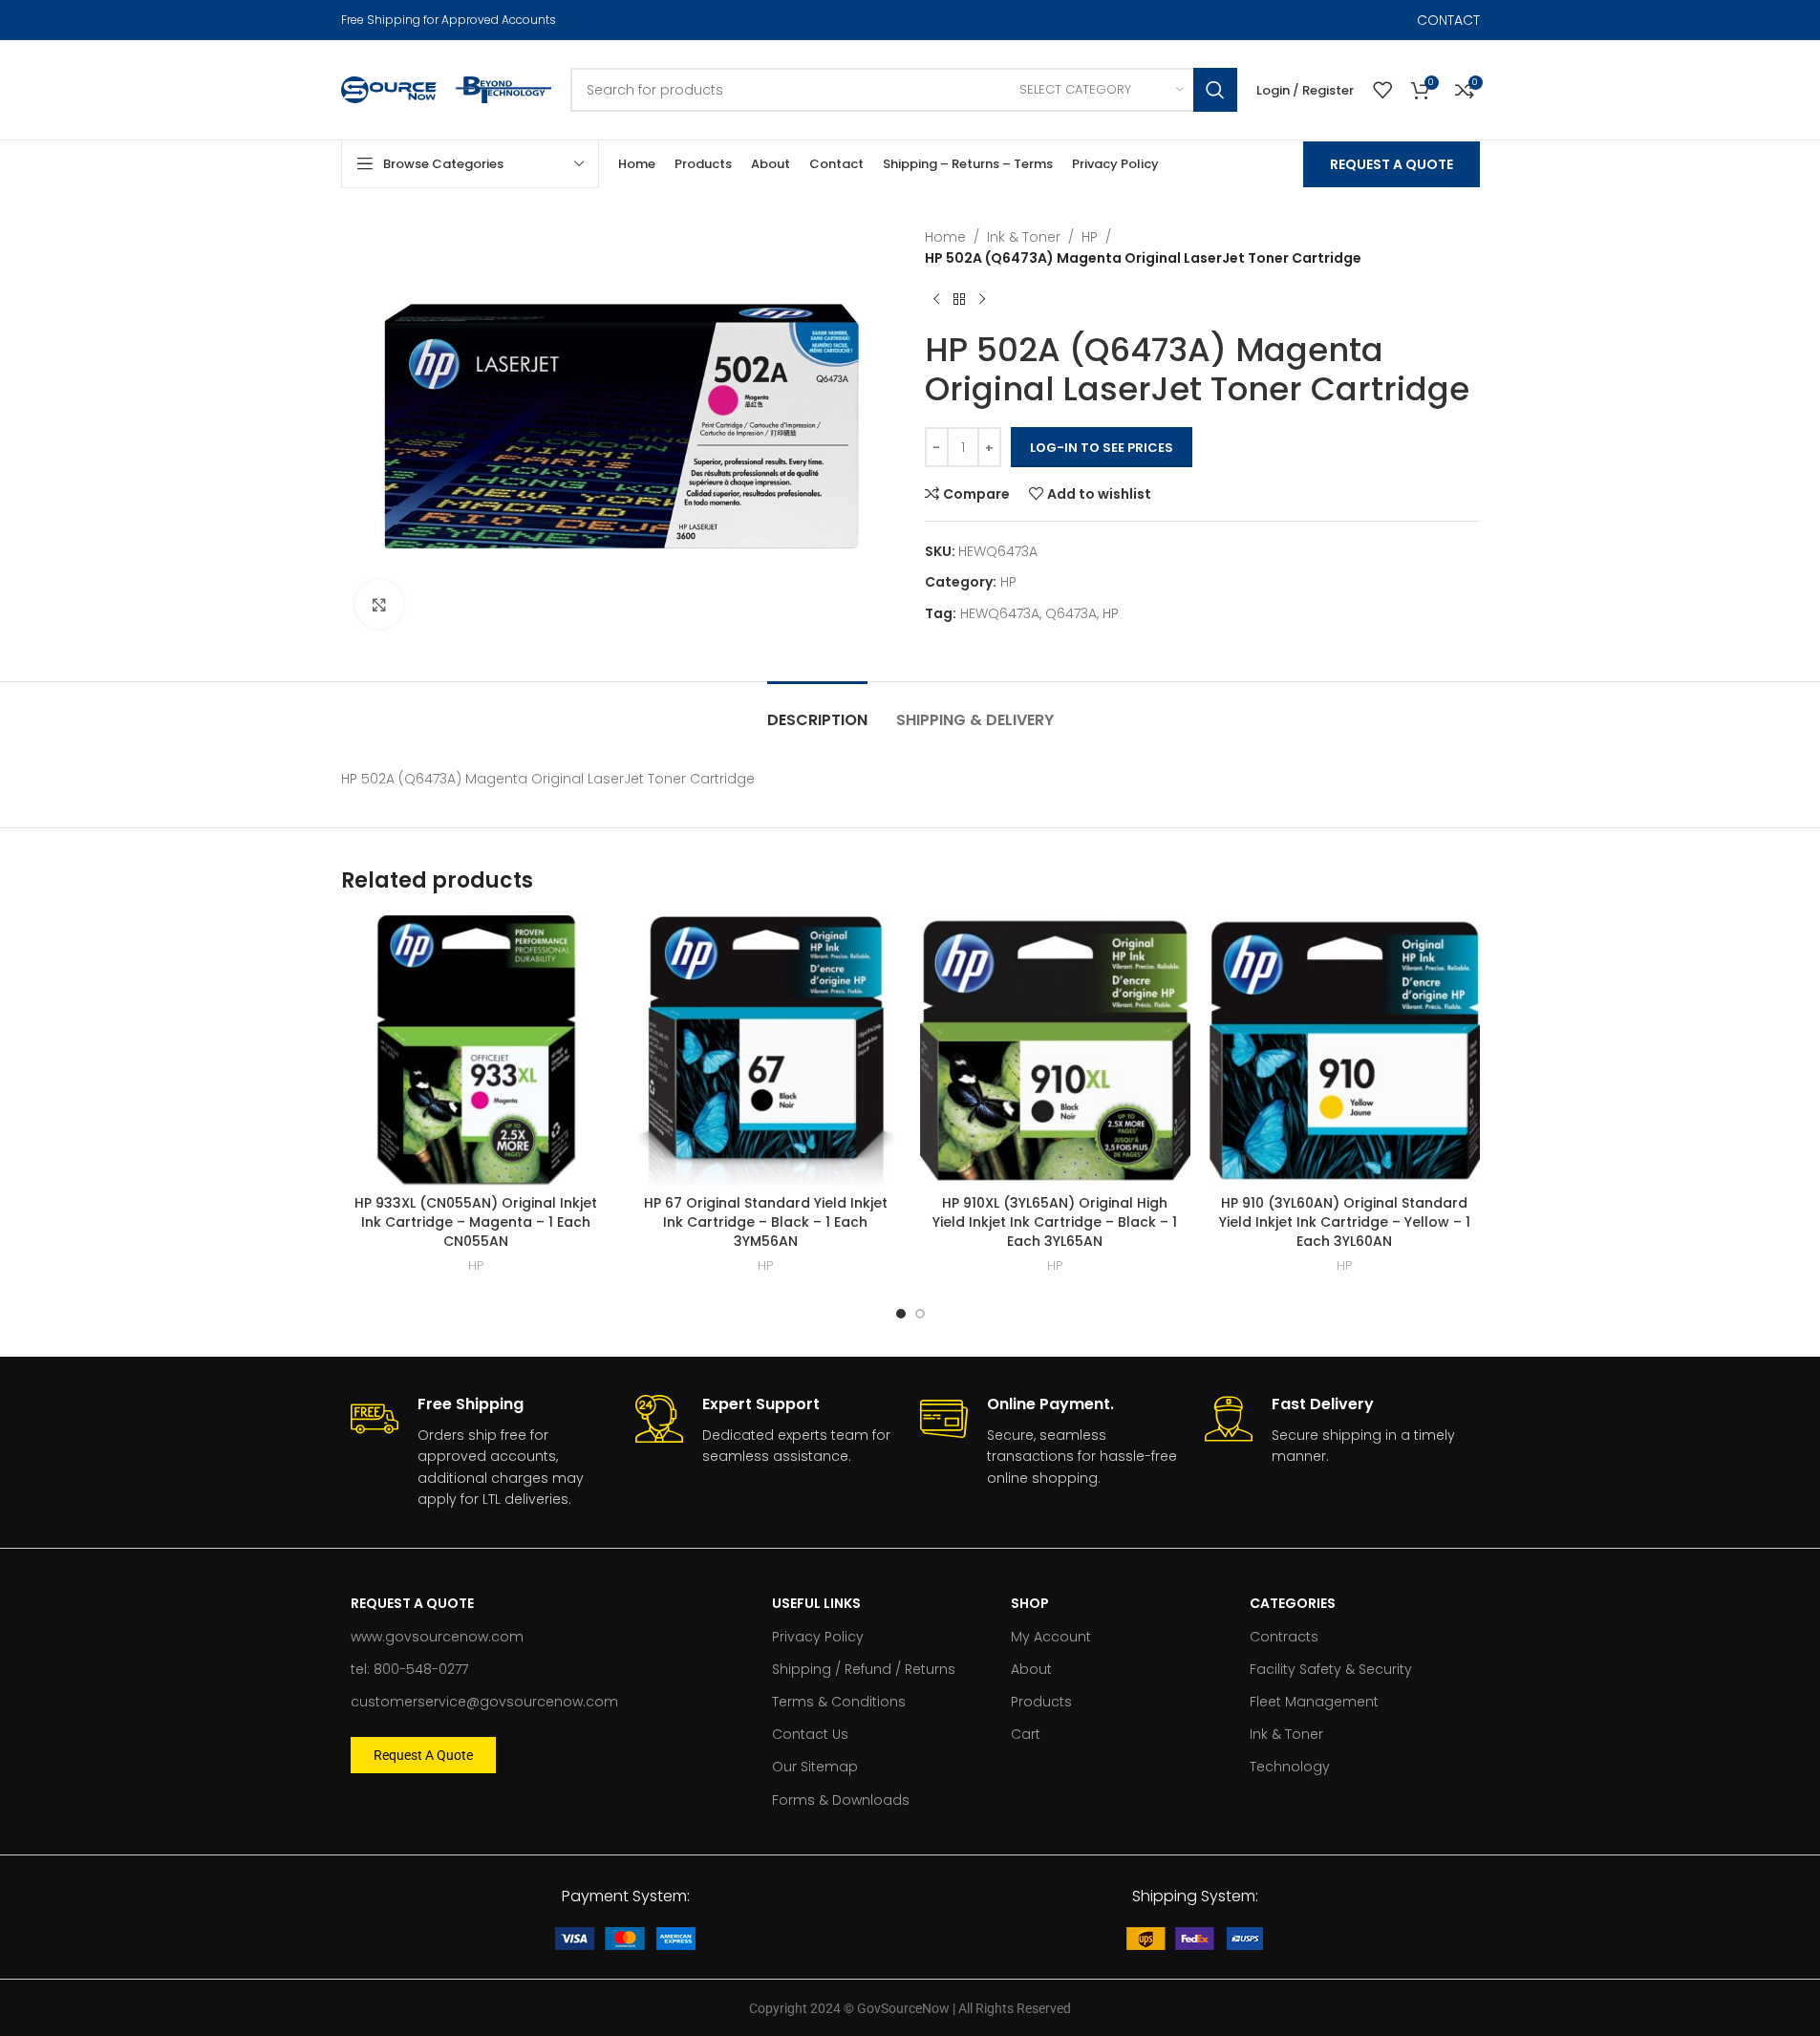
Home (945, 237)
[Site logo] (389, 89)
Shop (1030, 1603)
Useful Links (816, 1603)
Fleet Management (1314, 1702)
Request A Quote (1392, 164)
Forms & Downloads (841, 1800)
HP (1090, 237)
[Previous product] (936, 300)
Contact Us (810, 1734)
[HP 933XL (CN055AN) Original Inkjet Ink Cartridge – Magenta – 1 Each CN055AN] (476, 1050)
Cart (1026, 1734)
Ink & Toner (1024, 237)
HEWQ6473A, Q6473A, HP (1039, 613)
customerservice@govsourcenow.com (484, 1702)
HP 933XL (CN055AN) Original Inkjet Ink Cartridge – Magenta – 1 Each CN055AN (476, 1222)
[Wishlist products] (1382, 90)
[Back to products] (959, 300)
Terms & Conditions (839, 1702)
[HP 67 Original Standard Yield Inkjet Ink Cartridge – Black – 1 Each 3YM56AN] (766, 1050)
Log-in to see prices (1102, 448)
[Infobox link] (483, 1452)
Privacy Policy (818, 1637)
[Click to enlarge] (379, 604)
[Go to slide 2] (920, 1314)
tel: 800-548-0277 (409, 1669)
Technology (1290, 1767)
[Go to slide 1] (901, 1314)
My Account (1051, 1637)
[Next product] (982, 300)
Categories (1293, 1603)
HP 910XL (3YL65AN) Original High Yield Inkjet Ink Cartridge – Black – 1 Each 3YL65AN (1055, 1222)
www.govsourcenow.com (437, 1637)
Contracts (1284, 1637)
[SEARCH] (1215, 90)
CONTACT (1448, 20)
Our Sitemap (815, 1767)
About (1031, 1669)
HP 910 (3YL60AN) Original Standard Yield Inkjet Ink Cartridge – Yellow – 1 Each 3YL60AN (1345, 1222)
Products (1041, 1702)
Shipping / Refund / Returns (864, 1669)
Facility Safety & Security (1331, 1669)
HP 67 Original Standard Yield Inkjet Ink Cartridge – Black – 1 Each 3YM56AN (766, 1222)
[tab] (817, 710)
